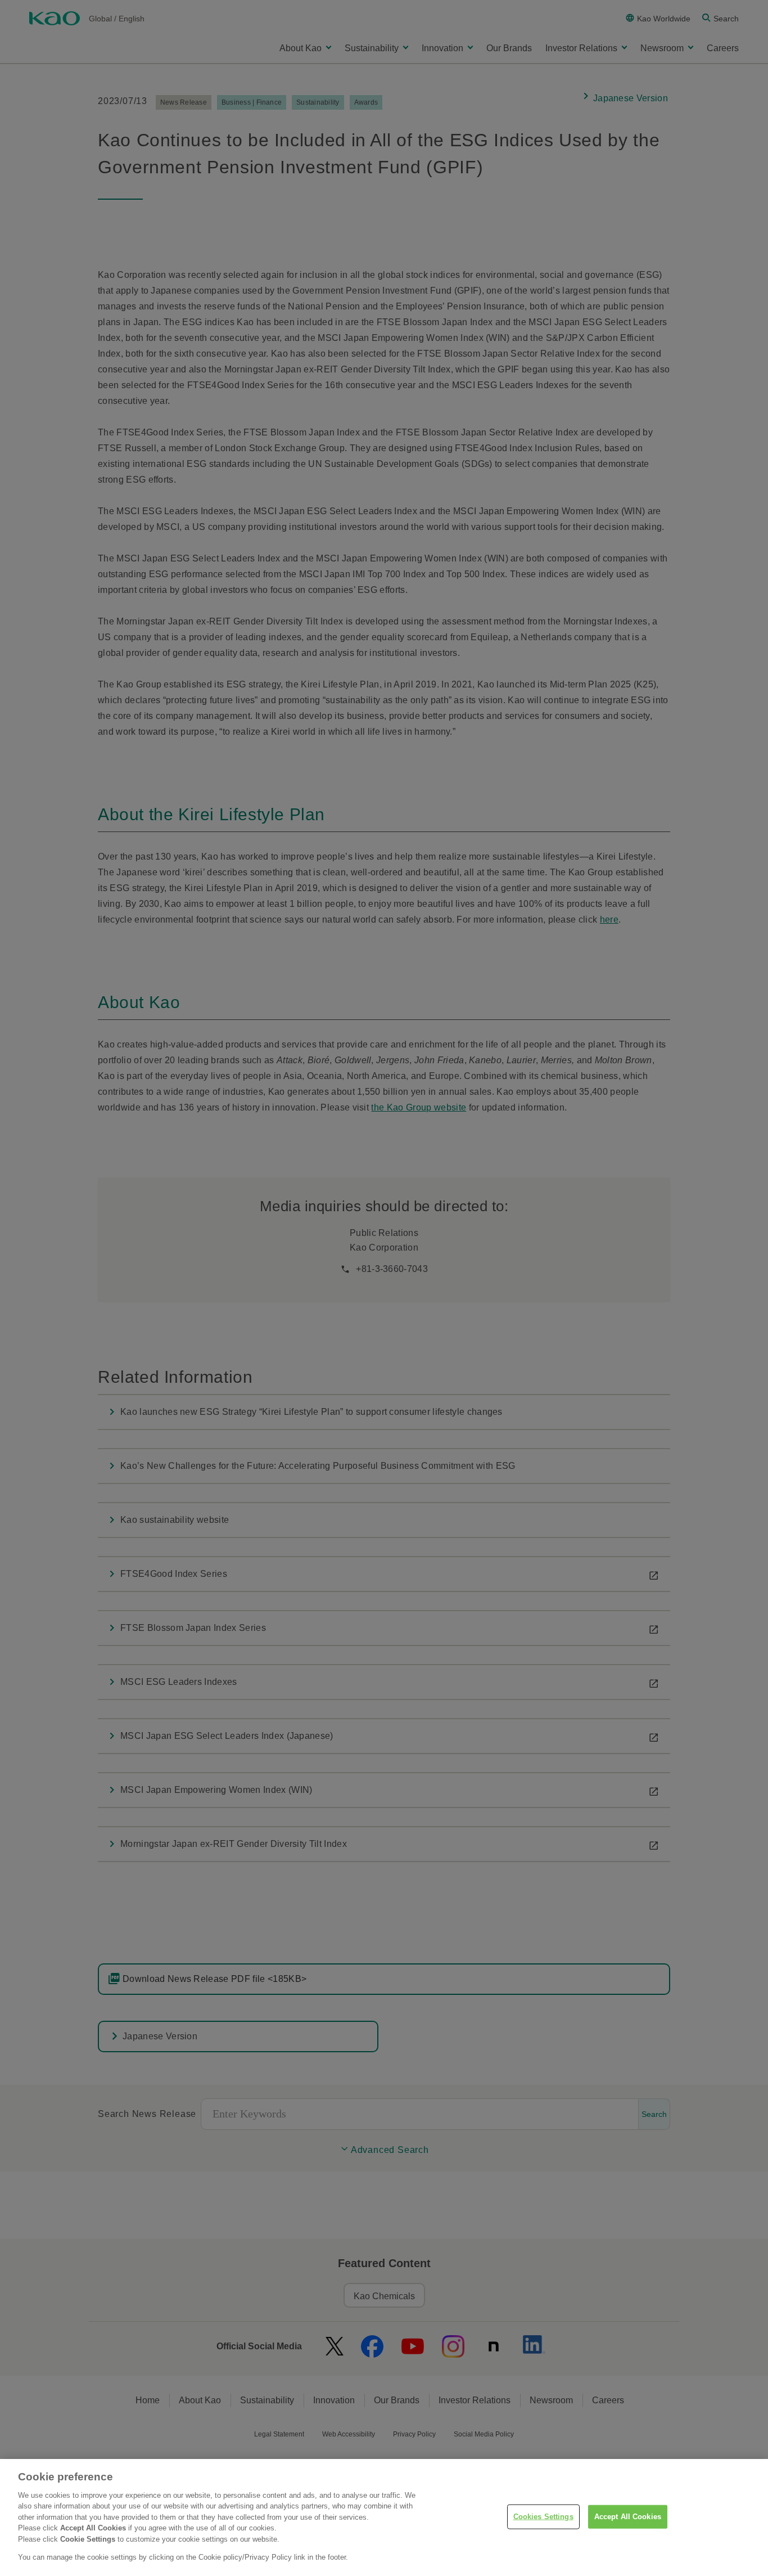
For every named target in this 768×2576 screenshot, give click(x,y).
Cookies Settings (543, 2517)
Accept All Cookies (628, 2517)
